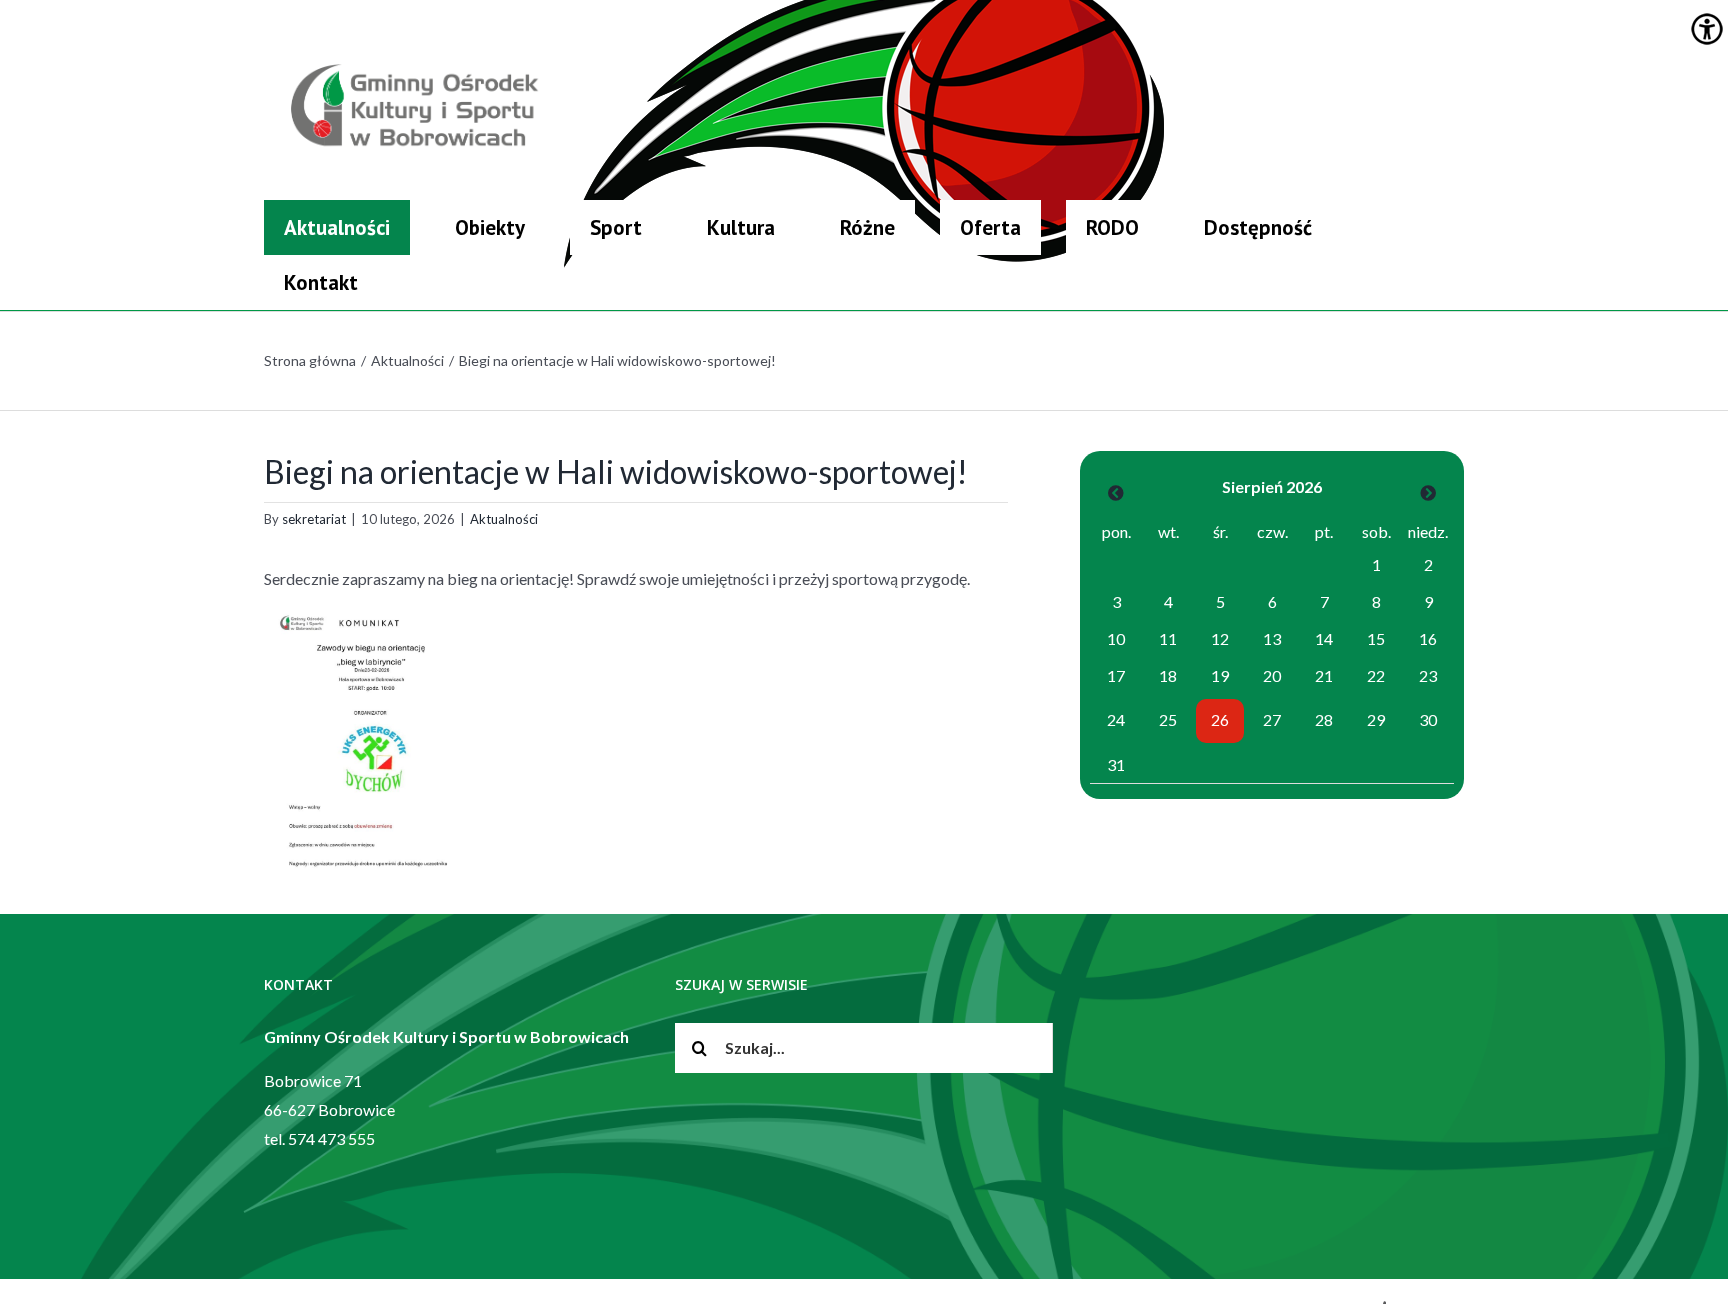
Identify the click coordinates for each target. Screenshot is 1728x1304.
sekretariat (314, 519)
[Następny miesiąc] (1428, 492)
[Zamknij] (1456, 205)
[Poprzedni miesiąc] (1116, 492)
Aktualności (504, 519)
